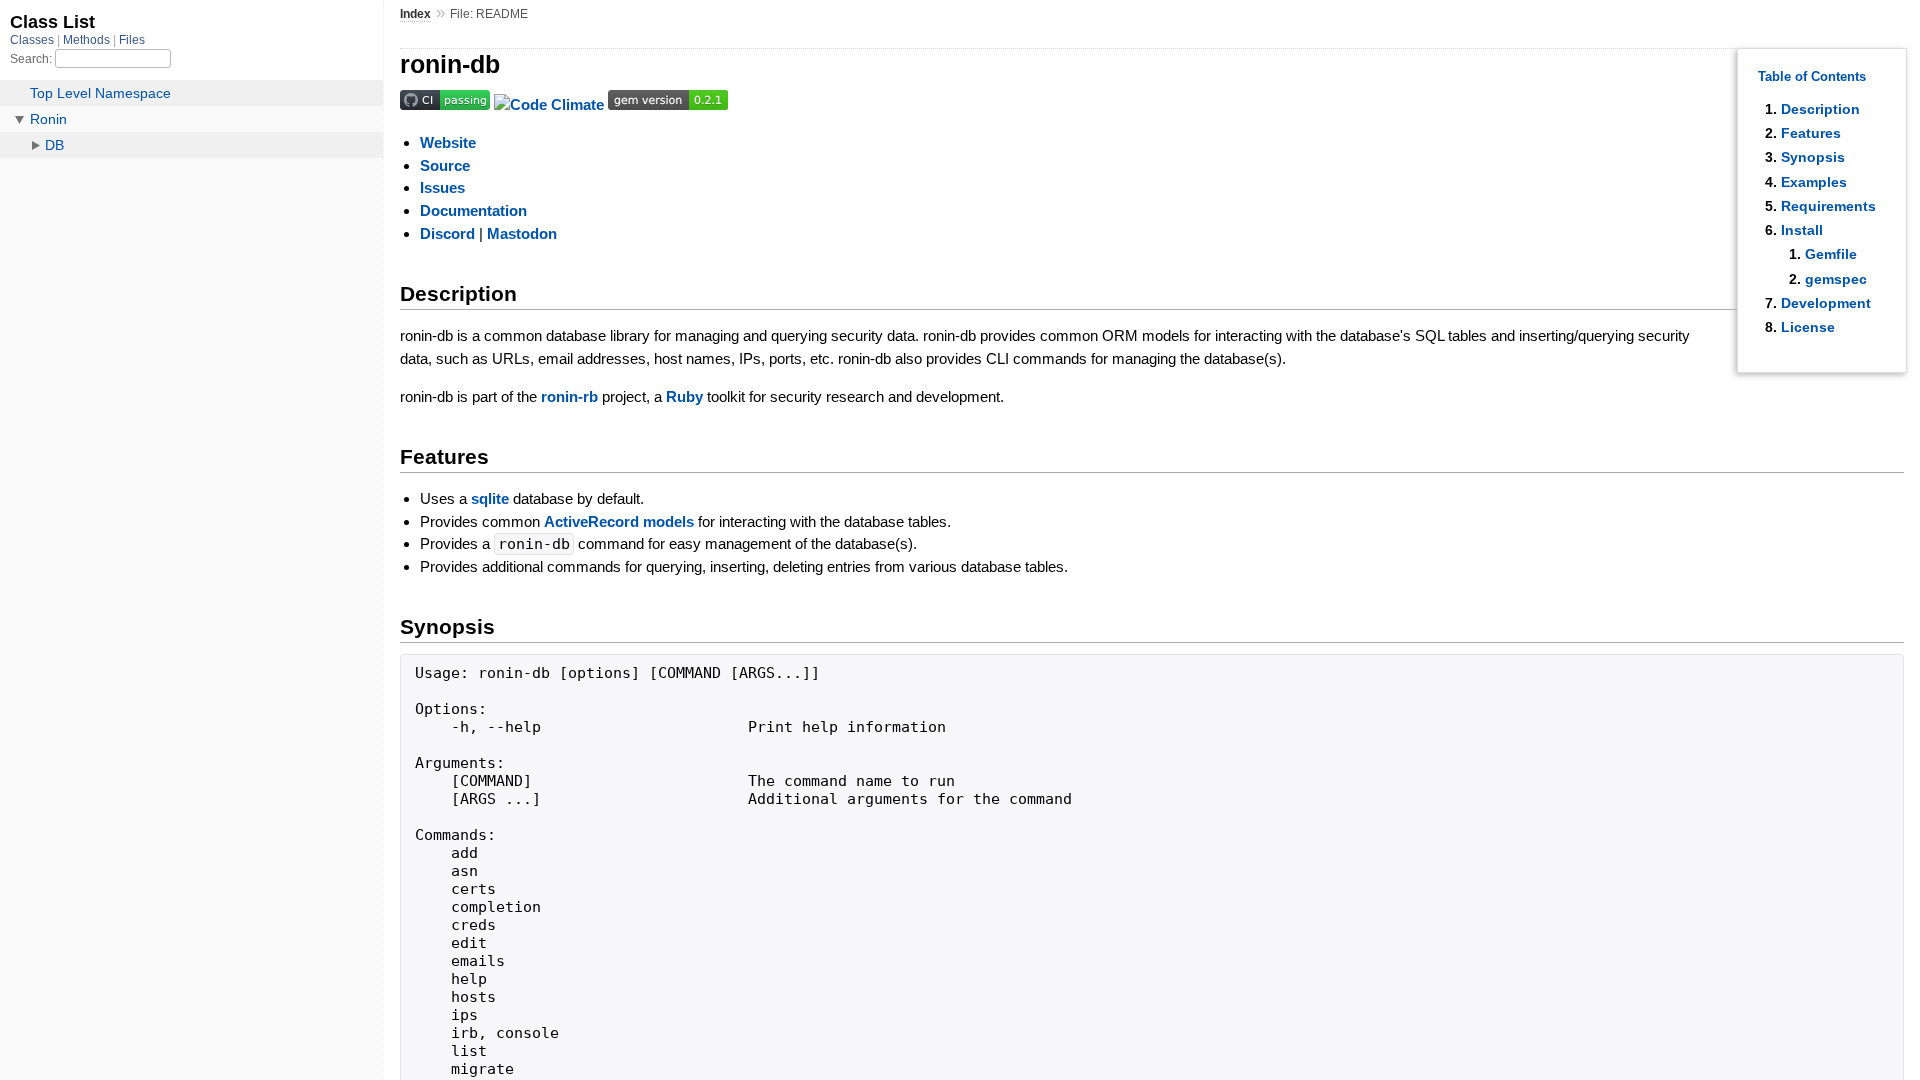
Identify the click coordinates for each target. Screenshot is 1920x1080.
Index (415, 14)
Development (1826, 303)
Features (1811, 133)
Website (448, 142)
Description (1820, 109)
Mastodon (522, 233)
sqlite (490, 498)
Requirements (1828, 206)
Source (445, 165)
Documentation (473, 210)
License (1808, 327)
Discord (447, 233)
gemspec (1836, 279)
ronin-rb (569, 396)
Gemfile (1831, 254)
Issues (442, 187)
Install (1802, 230)
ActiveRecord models (619, 521)
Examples (1814, 182)
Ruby (684, 396)
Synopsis (1813, 157)
